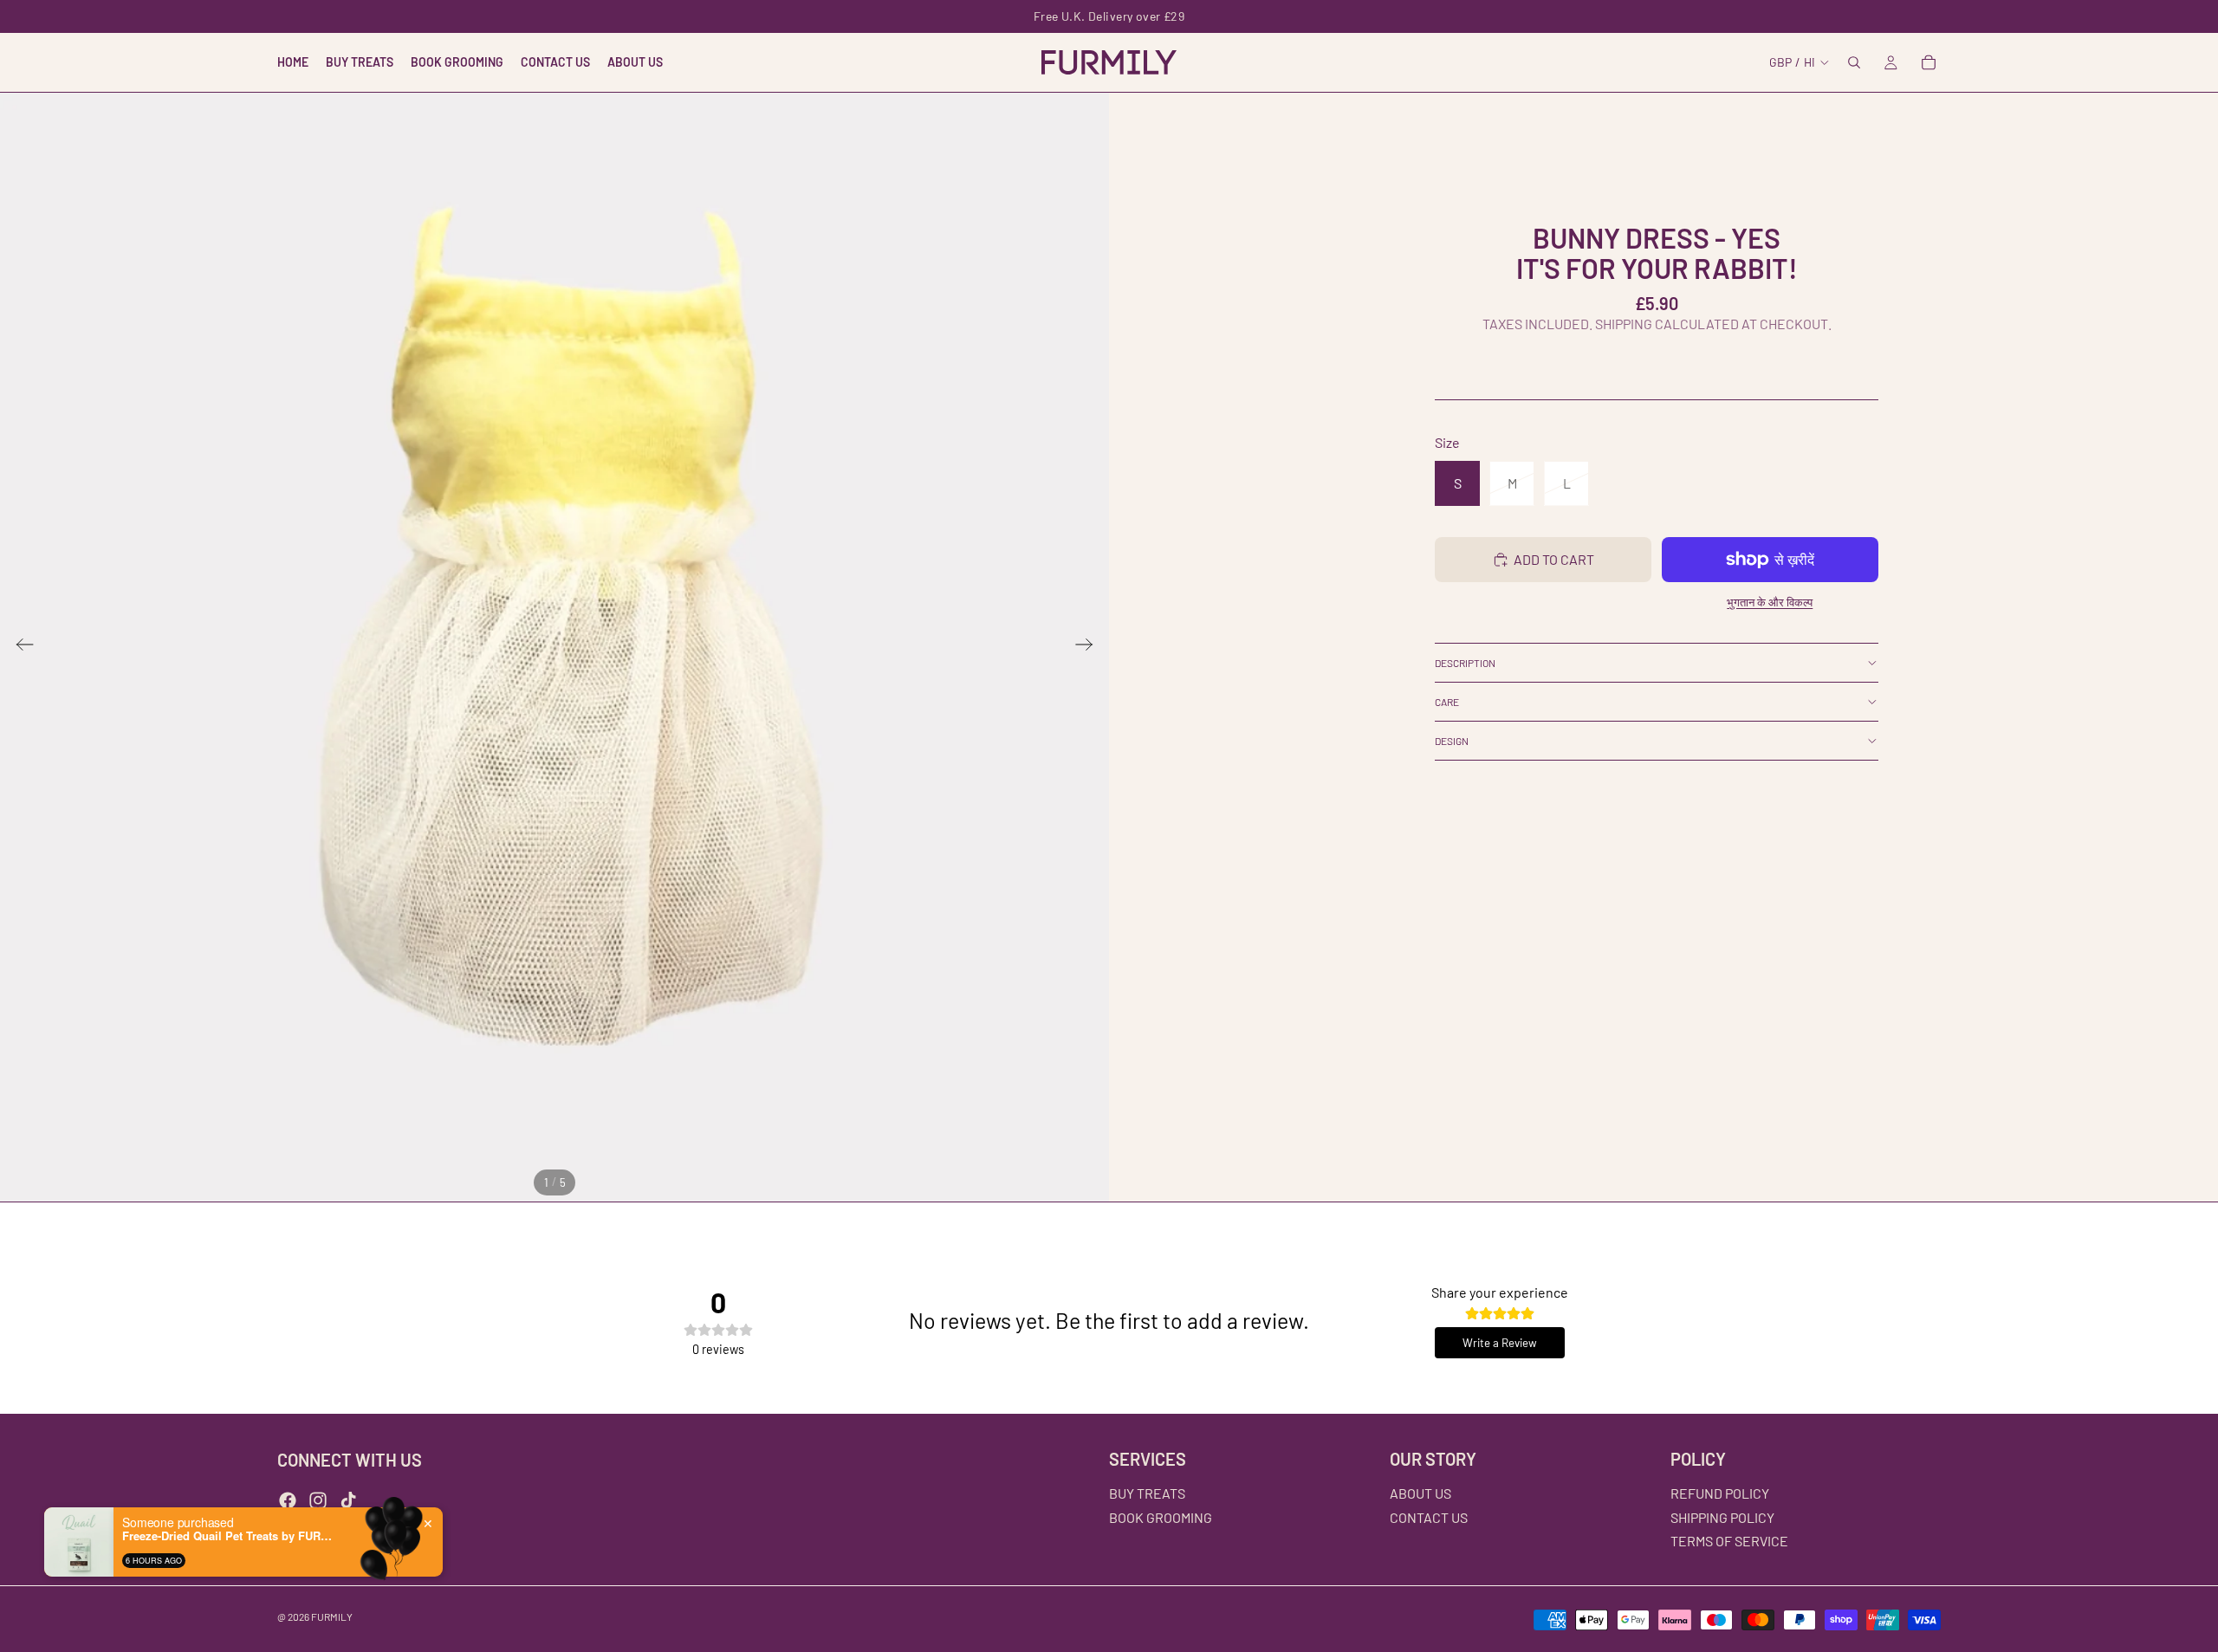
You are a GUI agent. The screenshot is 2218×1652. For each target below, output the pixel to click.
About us (1420, 1493)
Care (1447, 702)
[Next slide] (1090, 647)
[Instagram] (318, 1500)
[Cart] (1929, 62)
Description (1465, 663)
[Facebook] (288, 1500)
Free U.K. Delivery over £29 (1109, 16)
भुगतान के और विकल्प (1770, 602)
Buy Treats (1147, 1493)
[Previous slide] (19, 647)
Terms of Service (1729, 1541)
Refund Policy (1720, 1493)
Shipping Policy (1722, 1517)
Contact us (1429, 1517)
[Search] (1854, 62)
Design (1452, 741)
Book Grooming (1161, 1517)
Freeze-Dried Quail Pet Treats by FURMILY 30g (230, 1536)
